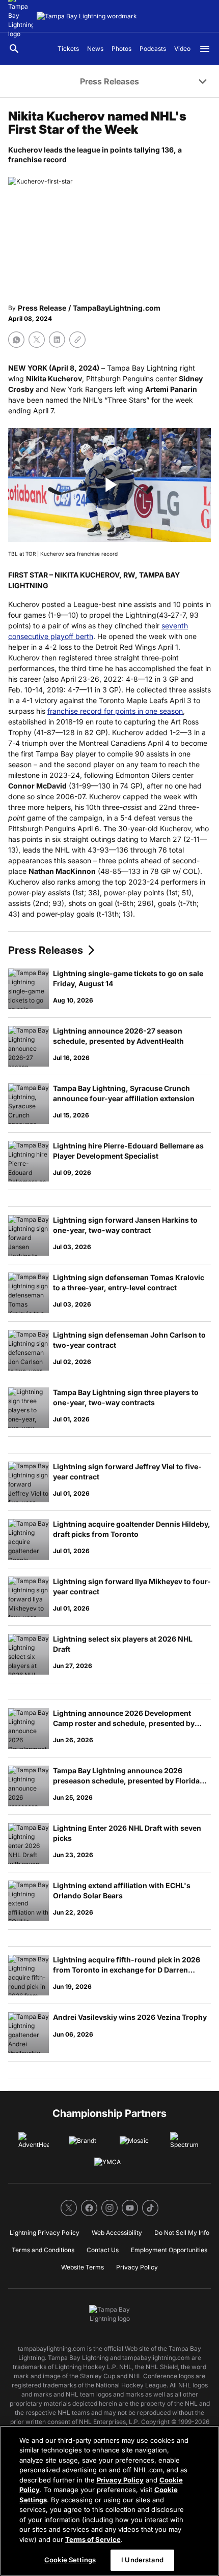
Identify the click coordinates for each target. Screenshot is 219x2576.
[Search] (14, 49)
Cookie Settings (70, 2560)
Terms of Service (93, 2539)
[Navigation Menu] (205, 49)
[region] (109, 2501)
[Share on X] (37, 340)
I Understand (142, 2560)
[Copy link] (77, 340)
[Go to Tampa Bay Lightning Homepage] (87, 16)
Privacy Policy (120, 2480)
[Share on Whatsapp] (16, 340)
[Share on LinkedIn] (57, 340)
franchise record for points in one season (115, 711)
